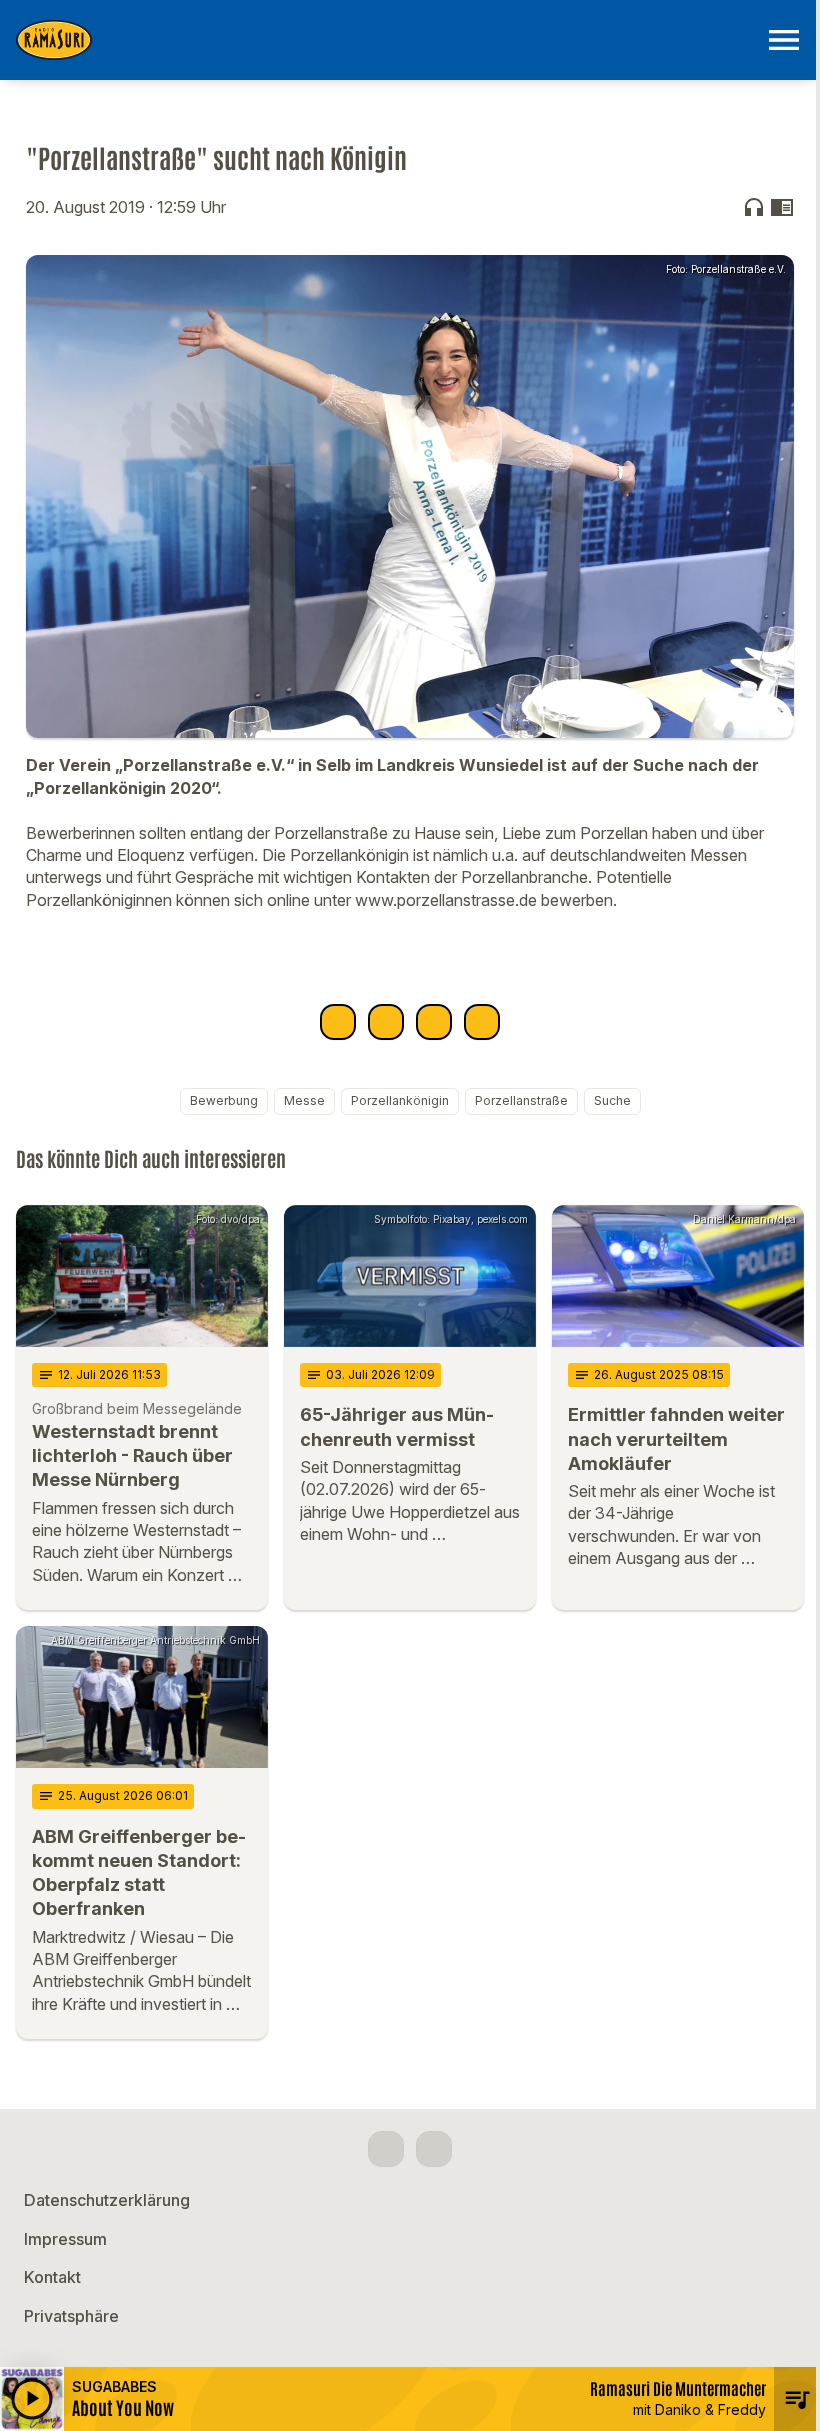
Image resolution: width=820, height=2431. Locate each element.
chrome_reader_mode (782, 207)
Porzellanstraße (521, 1100)
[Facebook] (386, 2149)
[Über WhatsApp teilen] (434, 1022)
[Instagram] (434, 2149)
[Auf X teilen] (386, 1022)
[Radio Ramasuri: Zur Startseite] (386, 40)
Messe (304, 1100)
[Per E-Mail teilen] (482, 1022)
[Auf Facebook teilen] (338, 1022)
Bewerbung (224, 1100)
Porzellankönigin (400, 1100)
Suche (612, 1100)
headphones (754, 207)
